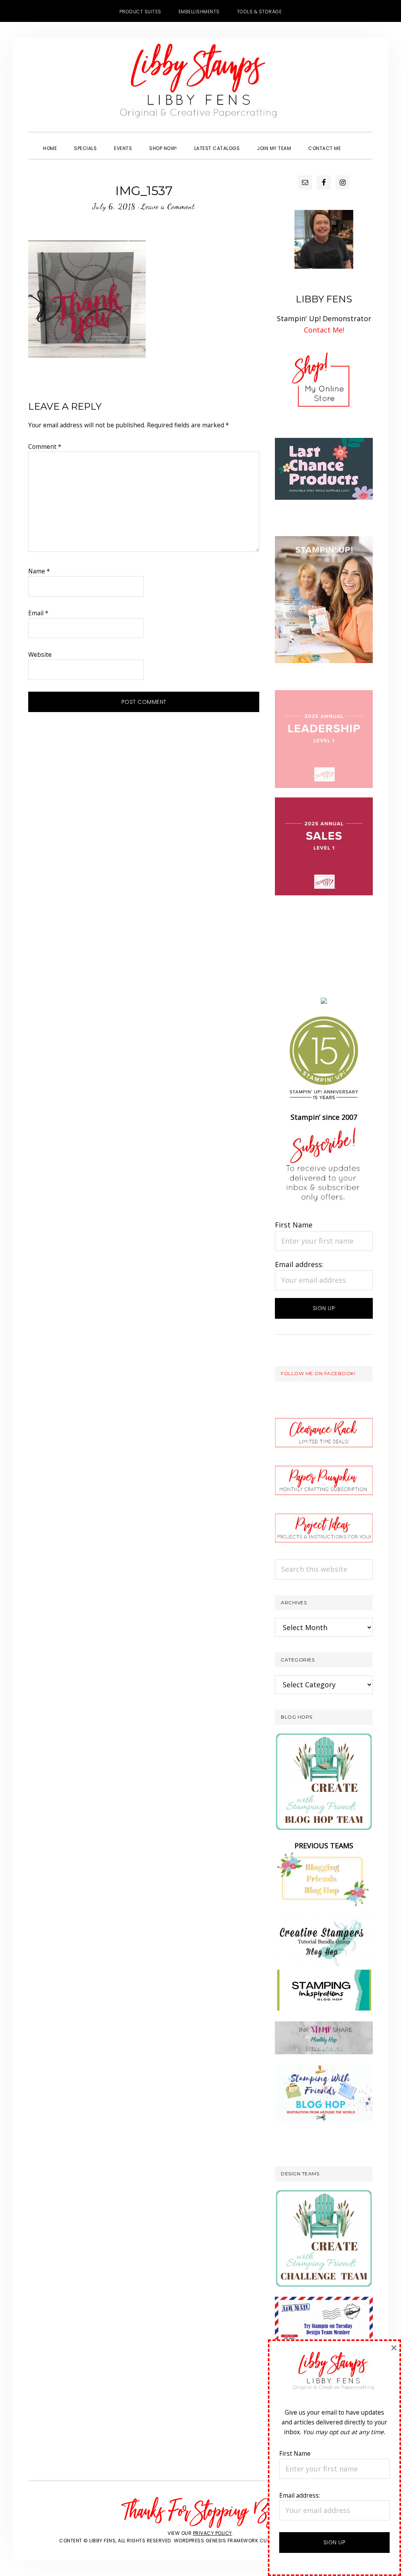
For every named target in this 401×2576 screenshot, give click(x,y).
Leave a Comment (168, 206)
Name (39, 571)
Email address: (299, 1264)
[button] (358, 141)
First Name (294, 1225)
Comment (45, 447)
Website (40, 654)
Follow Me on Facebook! (318, 1373)
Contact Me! (324, 330)
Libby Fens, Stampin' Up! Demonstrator (200, 85)
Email (38, 613)
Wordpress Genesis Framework (216, 2541)
